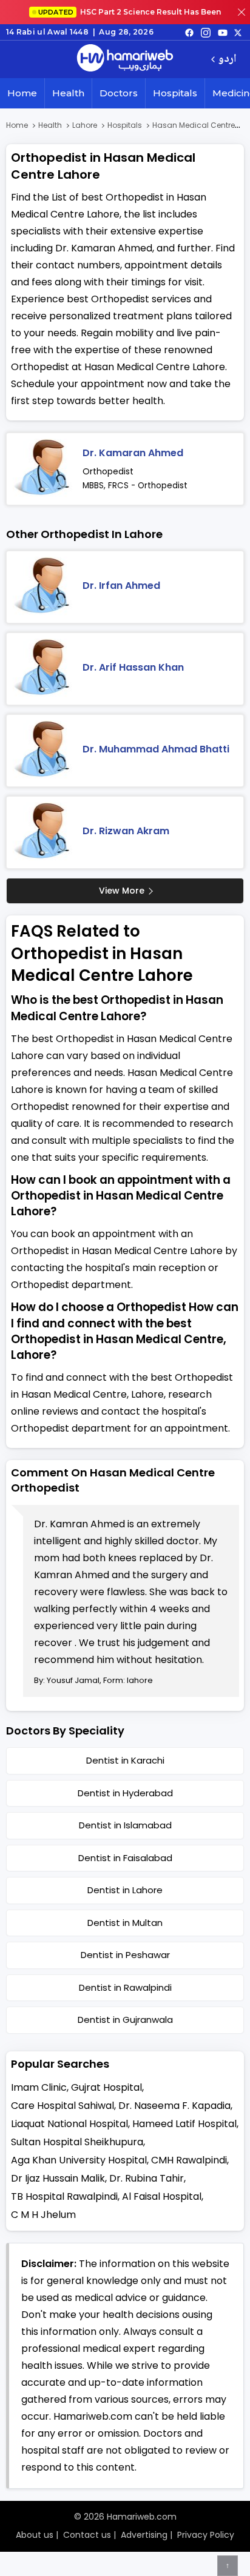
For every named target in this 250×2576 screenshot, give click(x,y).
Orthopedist (108, 471)
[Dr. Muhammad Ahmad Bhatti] (43, 751)
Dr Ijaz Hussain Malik (58, 2178)
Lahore (85, 125)
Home (22, 93)
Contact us (87, 2535)
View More (122, 891)
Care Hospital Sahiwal (62, 2106)
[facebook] (189, 32)
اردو (227, 60)
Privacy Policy (206, 2535)
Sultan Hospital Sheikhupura (77, 2142)
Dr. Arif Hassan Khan (133, 667)
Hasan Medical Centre (194, 125)
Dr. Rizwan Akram (126, 831)
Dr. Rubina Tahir (147, 2178)
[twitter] (238, 32)
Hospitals (175, 93)
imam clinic (39, 2087)
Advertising (144, 2535)
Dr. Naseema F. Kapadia (174, 2106)
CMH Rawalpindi (189, 2160)
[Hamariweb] (125, 59)
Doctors (119, 93)
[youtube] (223, 32)
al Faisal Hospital (162, 2196)
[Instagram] (206, 32)
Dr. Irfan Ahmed (121, 586)
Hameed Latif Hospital (184, 2124)
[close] (242, 12)
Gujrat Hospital (106, 2087)
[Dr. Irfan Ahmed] (43, 587)
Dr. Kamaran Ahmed (133, 453)
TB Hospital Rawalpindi (64, 2196)
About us (35, 2535)
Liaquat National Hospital (69, 2124)
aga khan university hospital (79, 2160)
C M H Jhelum (43, 2215)
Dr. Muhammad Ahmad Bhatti (156, 749)
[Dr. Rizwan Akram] (43, 832)
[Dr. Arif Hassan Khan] (43, 669)
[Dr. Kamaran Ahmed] (43, 469)
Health (68, 93)
